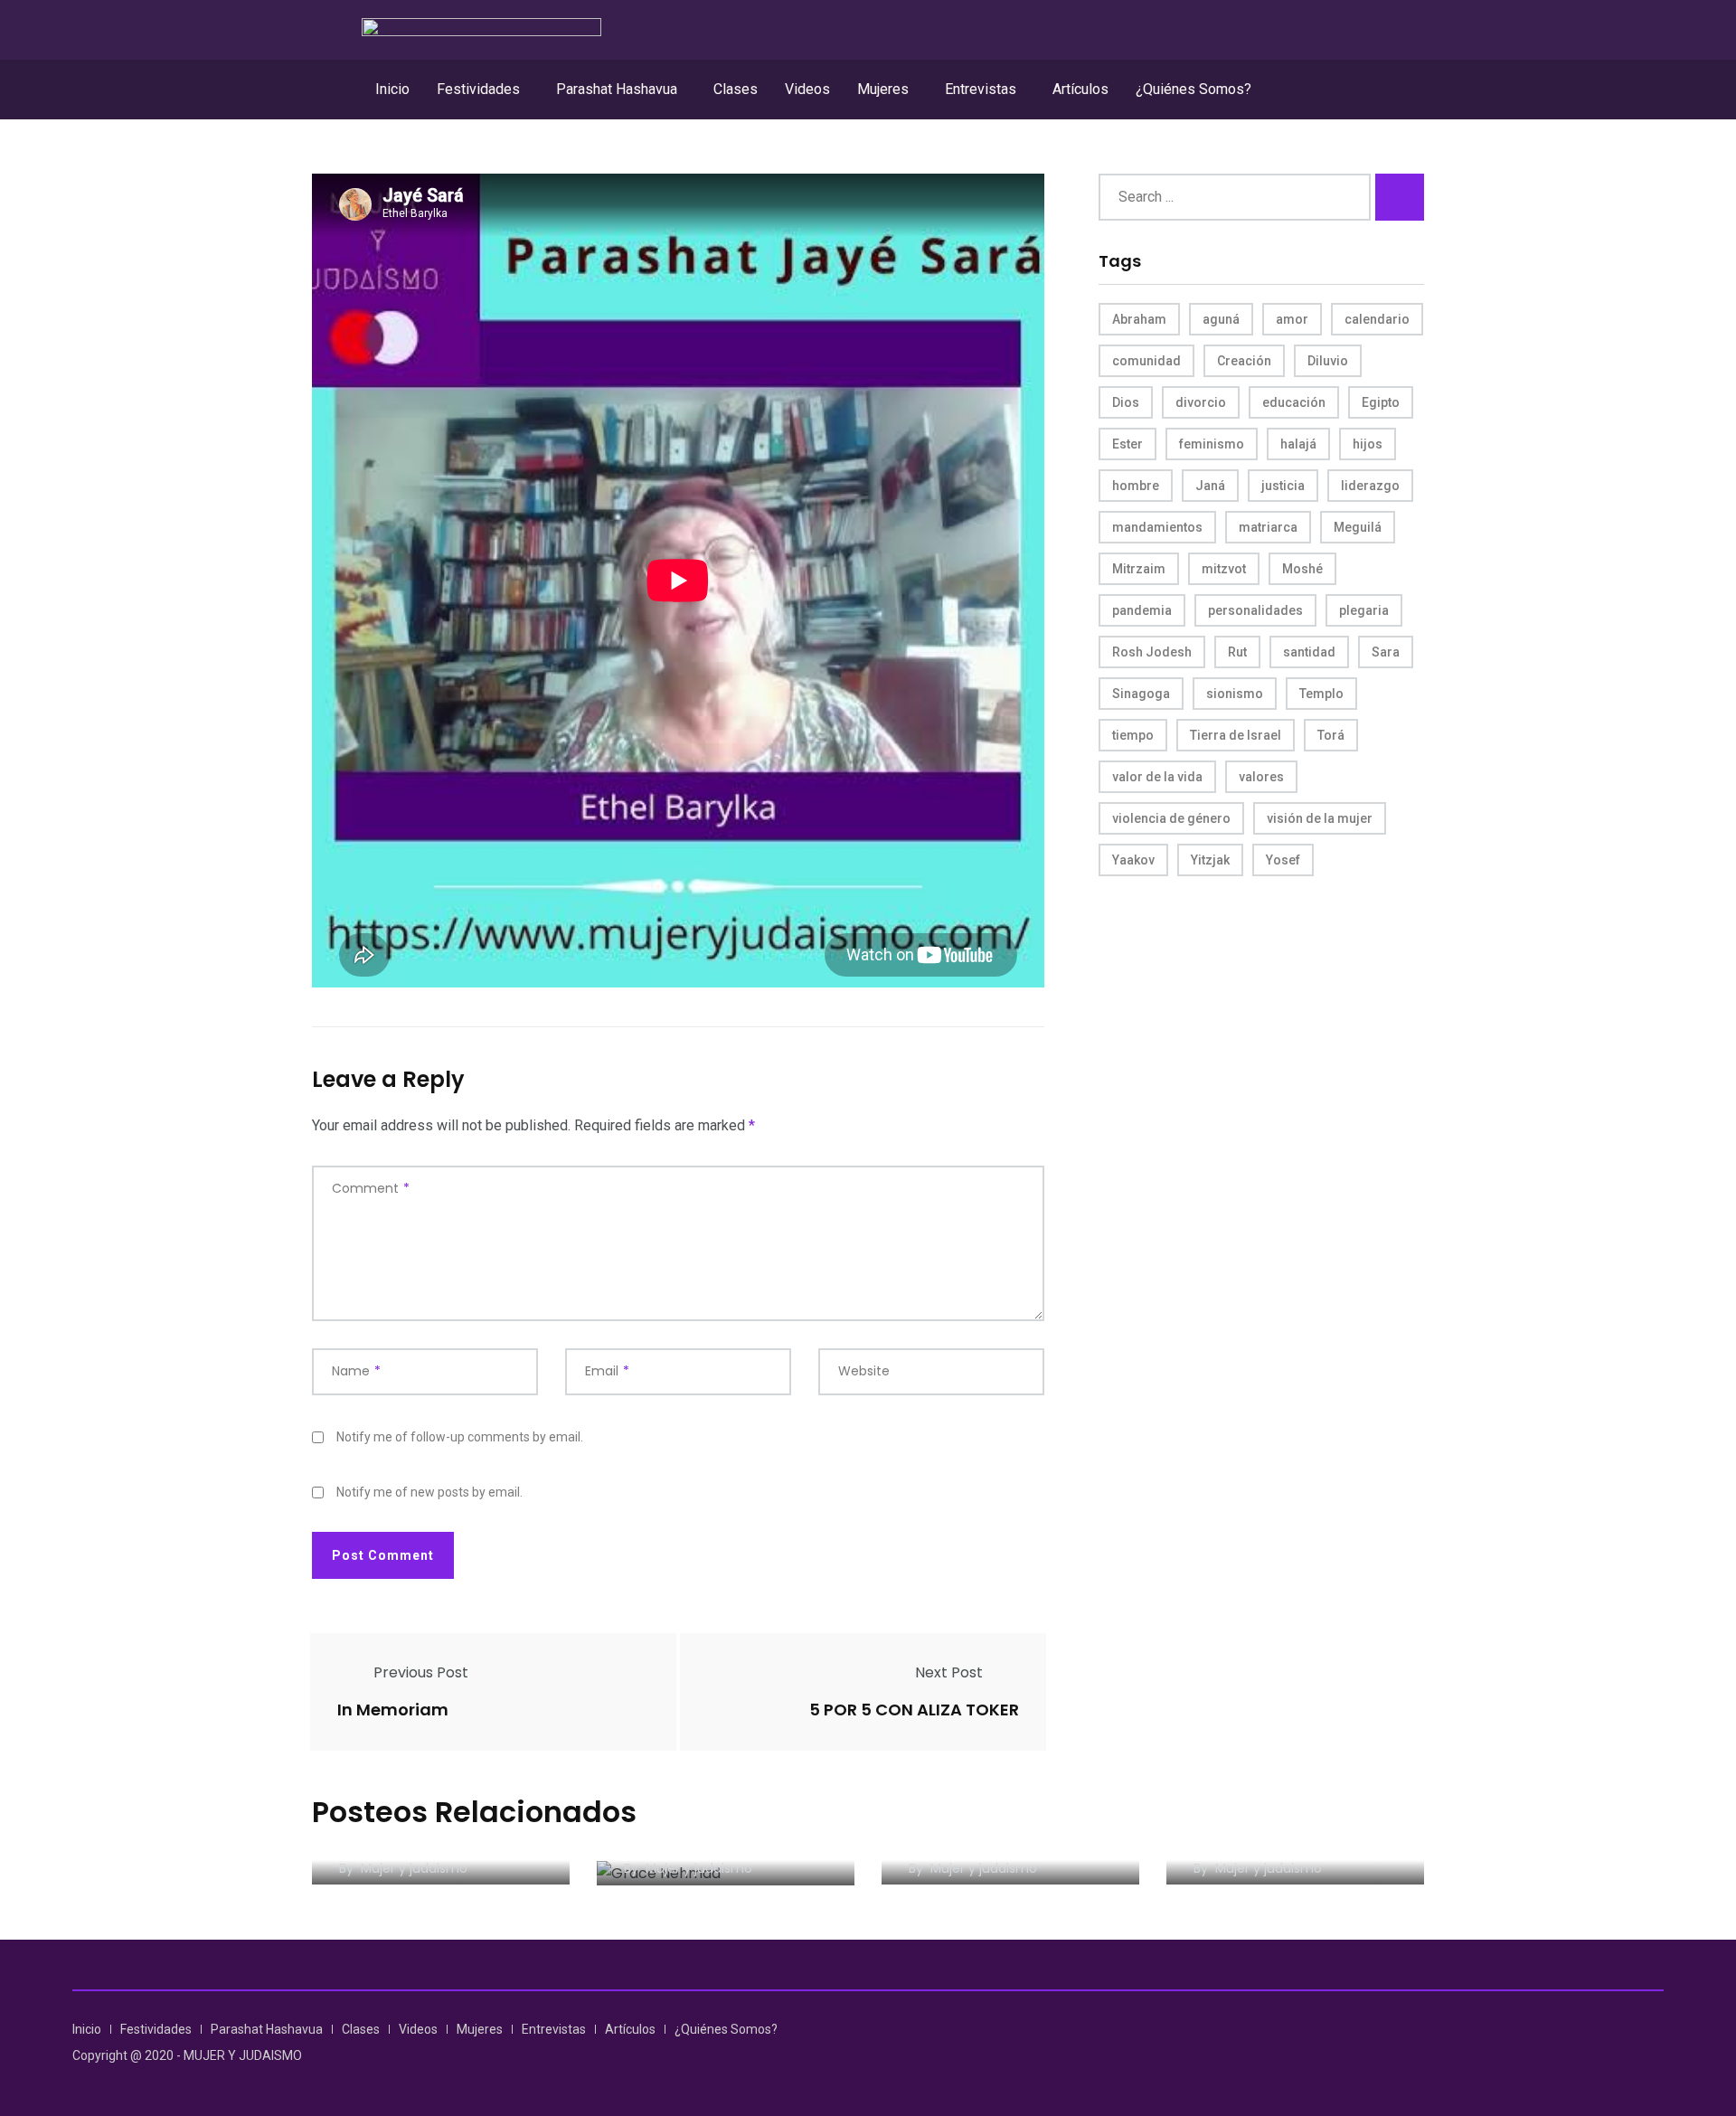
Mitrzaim (1139, 569)
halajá (1298, 444)
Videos (807, 89)
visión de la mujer (1320, 818)
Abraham (1139, 319)
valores (1261, 777)
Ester (1127, 444)
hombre (1136, 486)
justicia (1283, 486)
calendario (1377, 319)
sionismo (1235, 694)
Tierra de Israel (1236, 735)
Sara (1386, 652)
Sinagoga (1141, 694)
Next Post (949, 1672)
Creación (1244, 361)
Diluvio (1328, 361)
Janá (1210, 486)
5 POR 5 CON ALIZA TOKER (914, 1710)
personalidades (1255, 610)
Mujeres (883, 89)
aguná (1221, 319)
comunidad (1146, 361)
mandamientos (1157, 527)
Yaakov (1133, 860)
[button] (483, 90)
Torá (1331, 735)
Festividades (478, 89)
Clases (736, 89)
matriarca (1268, 527)
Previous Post (421, 1672)
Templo (1321, 694)
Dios (1126, 402)
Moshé (1302, 569)
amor (1292, 319)
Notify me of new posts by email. (429, 1492)
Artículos (1080, 89)
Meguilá (1358, 527)
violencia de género (1171, 818)
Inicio (392, 89)
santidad (1309, 652)
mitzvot (1224, 569)
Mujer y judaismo (414, 1868)
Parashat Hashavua (617, 89)
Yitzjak (1210, 860)
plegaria (1364, 610)
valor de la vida (1157, 777)
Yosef (1283, 860)
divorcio (1201, 402)
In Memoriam (393, 1710)
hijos (1368, 444)
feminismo (1212, 444)
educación (1294, 402)
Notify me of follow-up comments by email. (460, 1437)
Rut (1237, 652)
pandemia (1142, 610)
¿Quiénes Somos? (1193, 89)
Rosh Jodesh (1152, 652)
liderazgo (1370, 486)
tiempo (1133, 735)
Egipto (1381, 402)
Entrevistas (981, 89)
